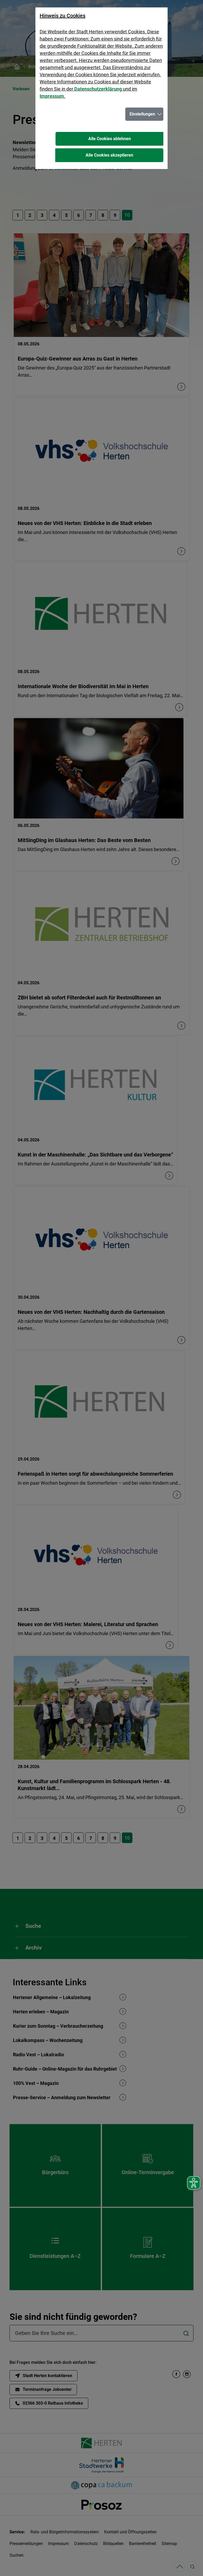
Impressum (52, 96)
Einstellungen (142, 114)
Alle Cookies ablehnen (110, 139)
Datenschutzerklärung (98, 89)
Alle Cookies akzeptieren (109, 155)
